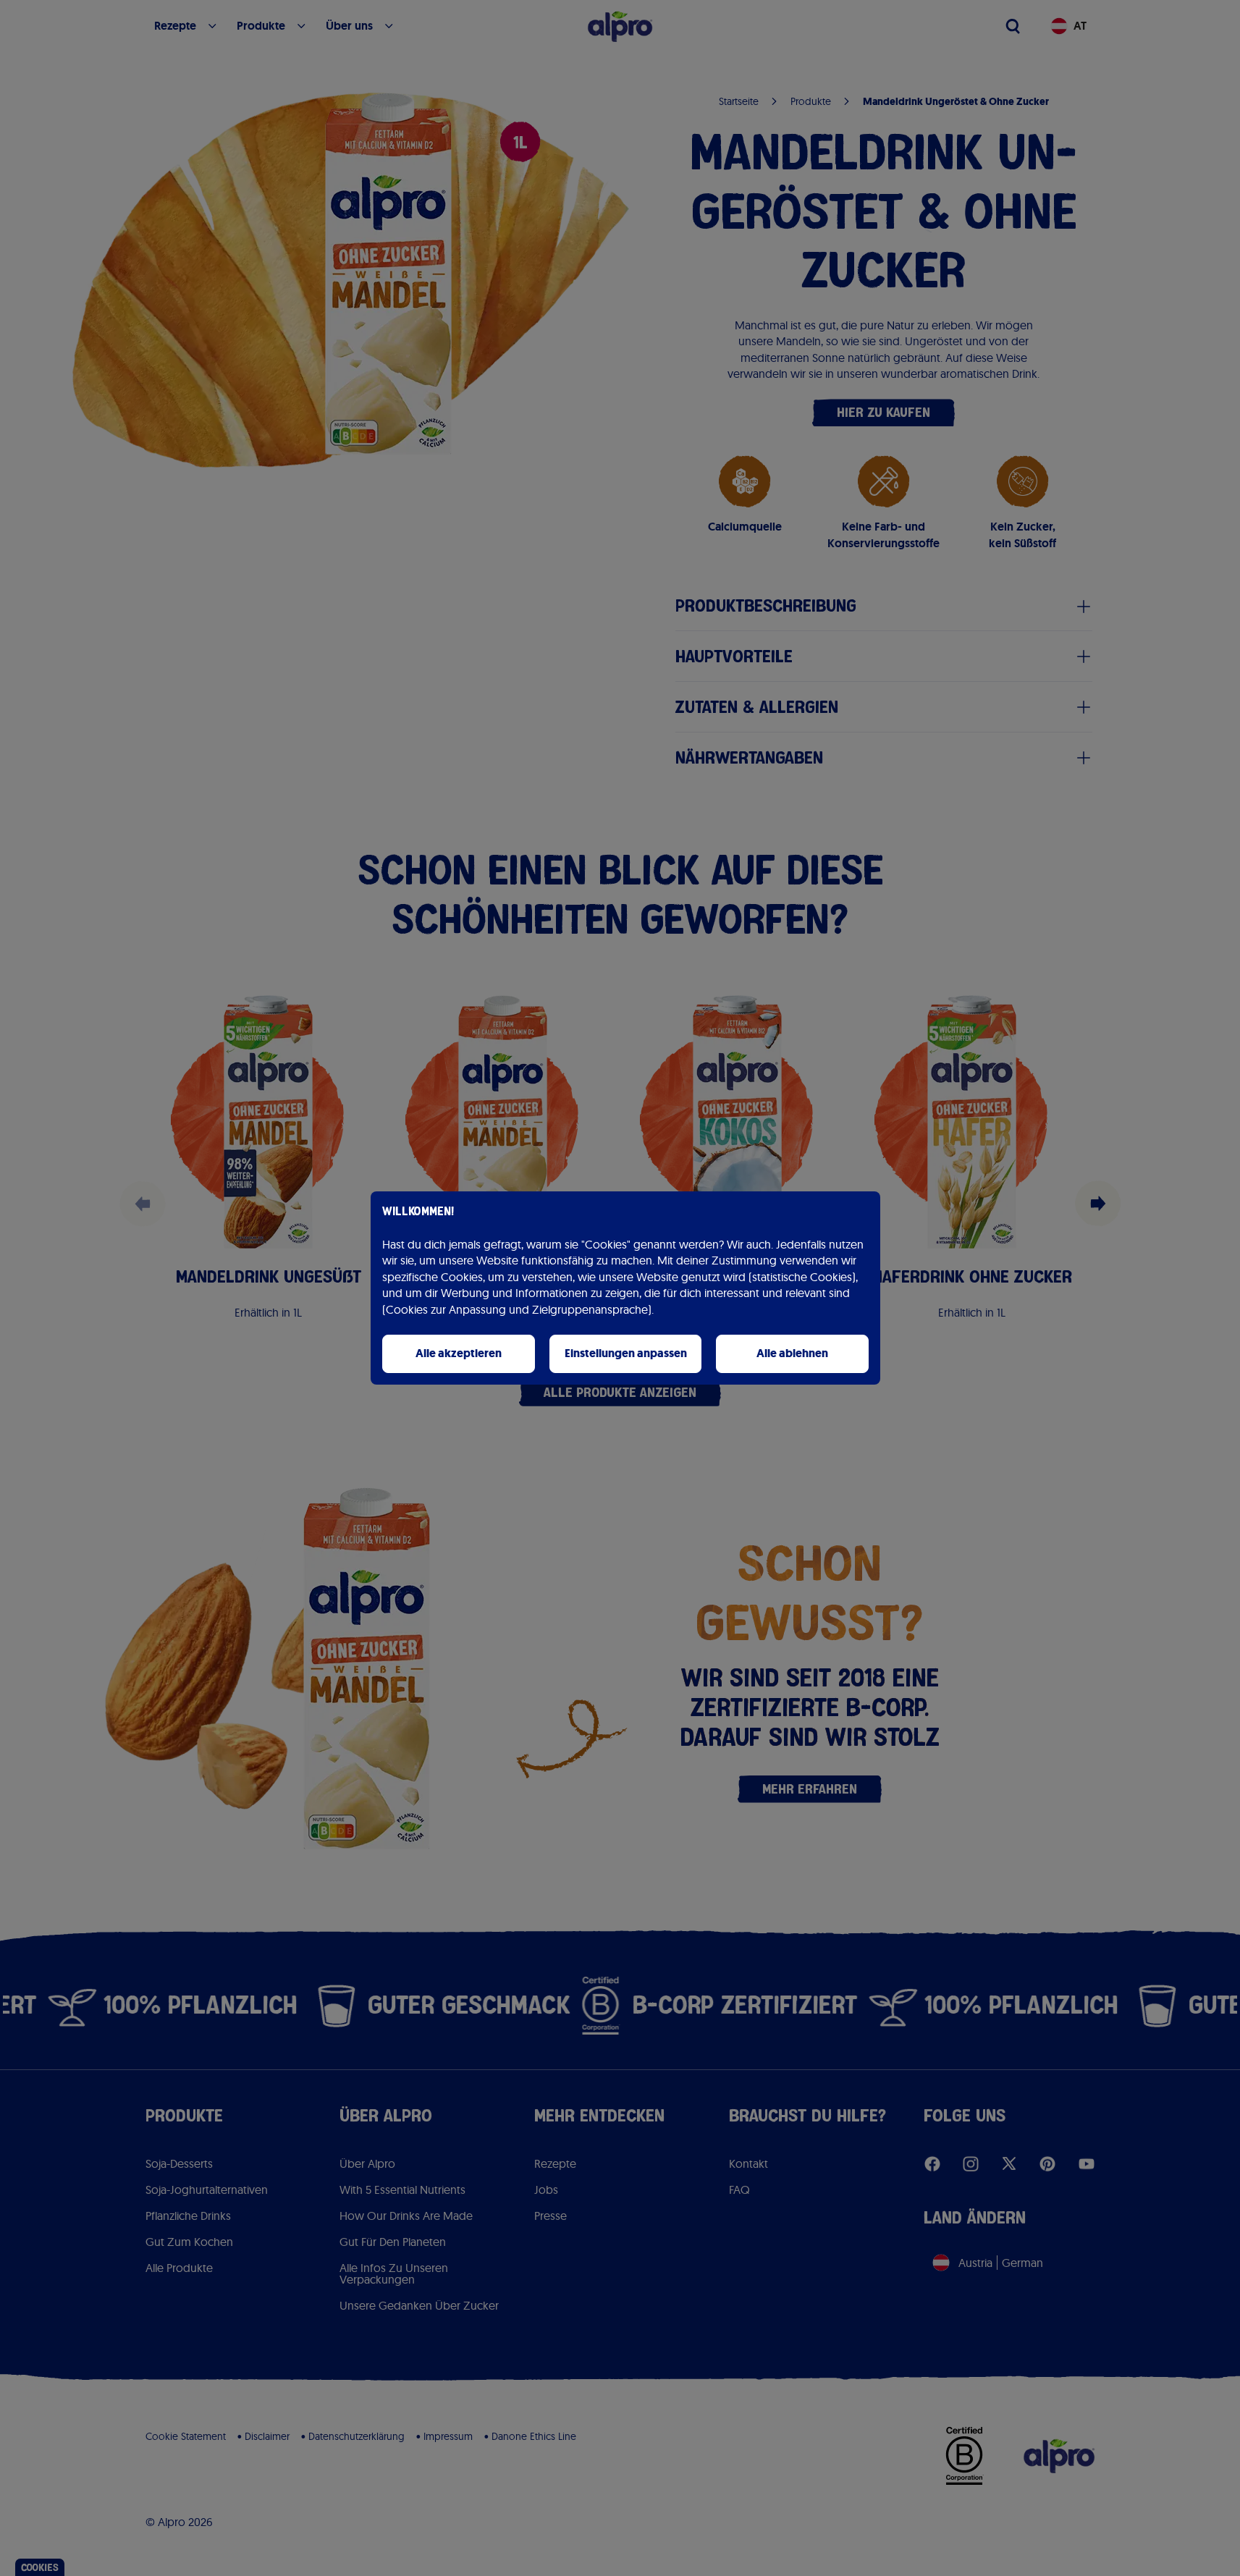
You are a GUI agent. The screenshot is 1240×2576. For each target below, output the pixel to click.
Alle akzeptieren (459, 1353)
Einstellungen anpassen (626, 1353)
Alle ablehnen (792, 1353)
